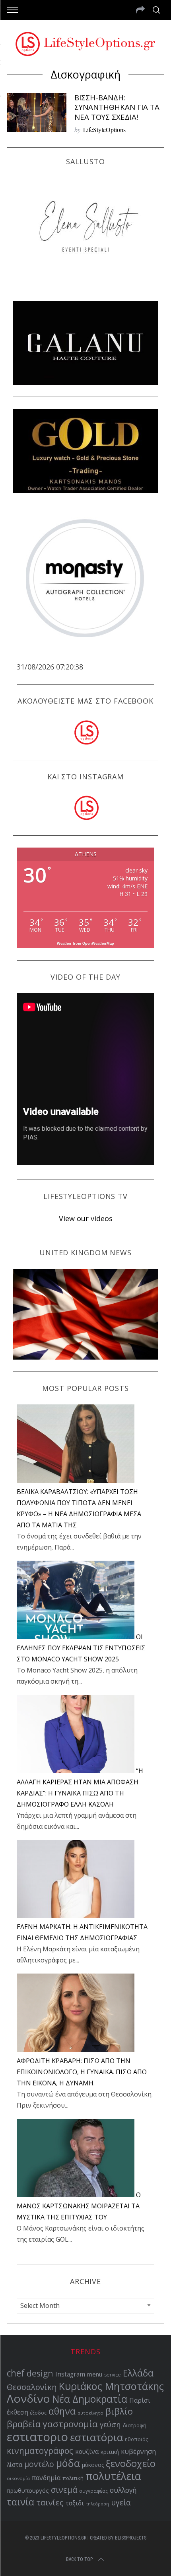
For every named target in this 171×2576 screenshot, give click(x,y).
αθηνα (62, 2411)
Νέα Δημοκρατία (90, 2399)
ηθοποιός (136, 2439)
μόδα (68, 2463)
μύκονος (93, 2465)
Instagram (70, 2374)
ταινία (20, 2502)
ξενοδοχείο (131, 2463)
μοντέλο (39, 2464)
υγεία (121, 2502)
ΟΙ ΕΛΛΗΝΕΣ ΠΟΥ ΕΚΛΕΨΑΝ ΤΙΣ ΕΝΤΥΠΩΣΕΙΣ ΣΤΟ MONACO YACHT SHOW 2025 (81, 1648)
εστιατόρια (96, 2437)
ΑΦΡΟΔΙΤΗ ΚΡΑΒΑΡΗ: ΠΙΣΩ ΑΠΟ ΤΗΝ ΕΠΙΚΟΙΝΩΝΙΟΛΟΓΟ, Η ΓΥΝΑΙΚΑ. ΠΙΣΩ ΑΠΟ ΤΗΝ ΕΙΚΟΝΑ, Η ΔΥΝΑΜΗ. (82, 2072)
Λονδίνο (28, 2398)
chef (16, 2373)
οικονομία (18, 2478)
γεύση (110, 2424)
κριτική (110, 2452)
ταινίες (50, 2502)
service (113, 2375)
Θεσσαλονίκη (32, 2387)
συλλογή (123, 2490)
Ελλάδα (138, 2373)
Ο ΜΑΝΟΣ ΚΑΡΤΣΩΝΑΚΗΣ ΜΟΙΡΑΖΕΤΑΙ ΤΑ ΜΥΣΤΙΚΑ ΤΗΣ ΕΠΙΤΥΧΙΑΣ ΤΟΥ (79, 2206)
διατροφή (135, 2425)
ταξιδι (75, 2503)
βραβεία (24, 2424)
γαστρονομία (70, 2424)
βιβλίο (119, 2411)
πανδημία (46, 2478)
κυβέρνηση (138, 2451)
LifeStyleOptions (104, 129)
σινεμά (64, 2490)
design (40, 2373)
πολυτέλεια (113, 2476)
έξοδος (38, 2413)
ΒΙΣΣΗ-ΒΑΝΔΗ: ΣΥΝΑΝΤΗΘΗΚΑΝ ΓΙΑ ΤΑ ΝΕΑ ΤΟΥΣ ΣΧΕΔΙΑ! (117, 107)
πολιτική (73, 2478)
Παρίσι (140, 2400)
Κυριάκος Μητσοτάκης (111, 2386)
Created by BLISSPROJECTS (118, 2538)
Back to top (79, 2559)
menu (95, 2374)
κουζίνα (87, 2451)
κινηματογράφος (40, 2451)
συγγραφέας (93, 2491)
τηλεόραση (97, 2504)
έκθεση (17, 2412)
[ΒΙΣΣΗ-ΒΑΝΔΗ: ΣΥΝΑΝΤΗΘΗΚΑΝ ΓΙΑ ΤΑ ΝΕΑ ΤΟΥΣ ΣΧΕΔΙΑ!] (37, 112)
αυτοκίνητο (90, 2413)
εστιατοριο (37, 2437)
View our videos (86, 1218)
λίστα (15, 2465)
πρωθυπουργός (28, 2491)
